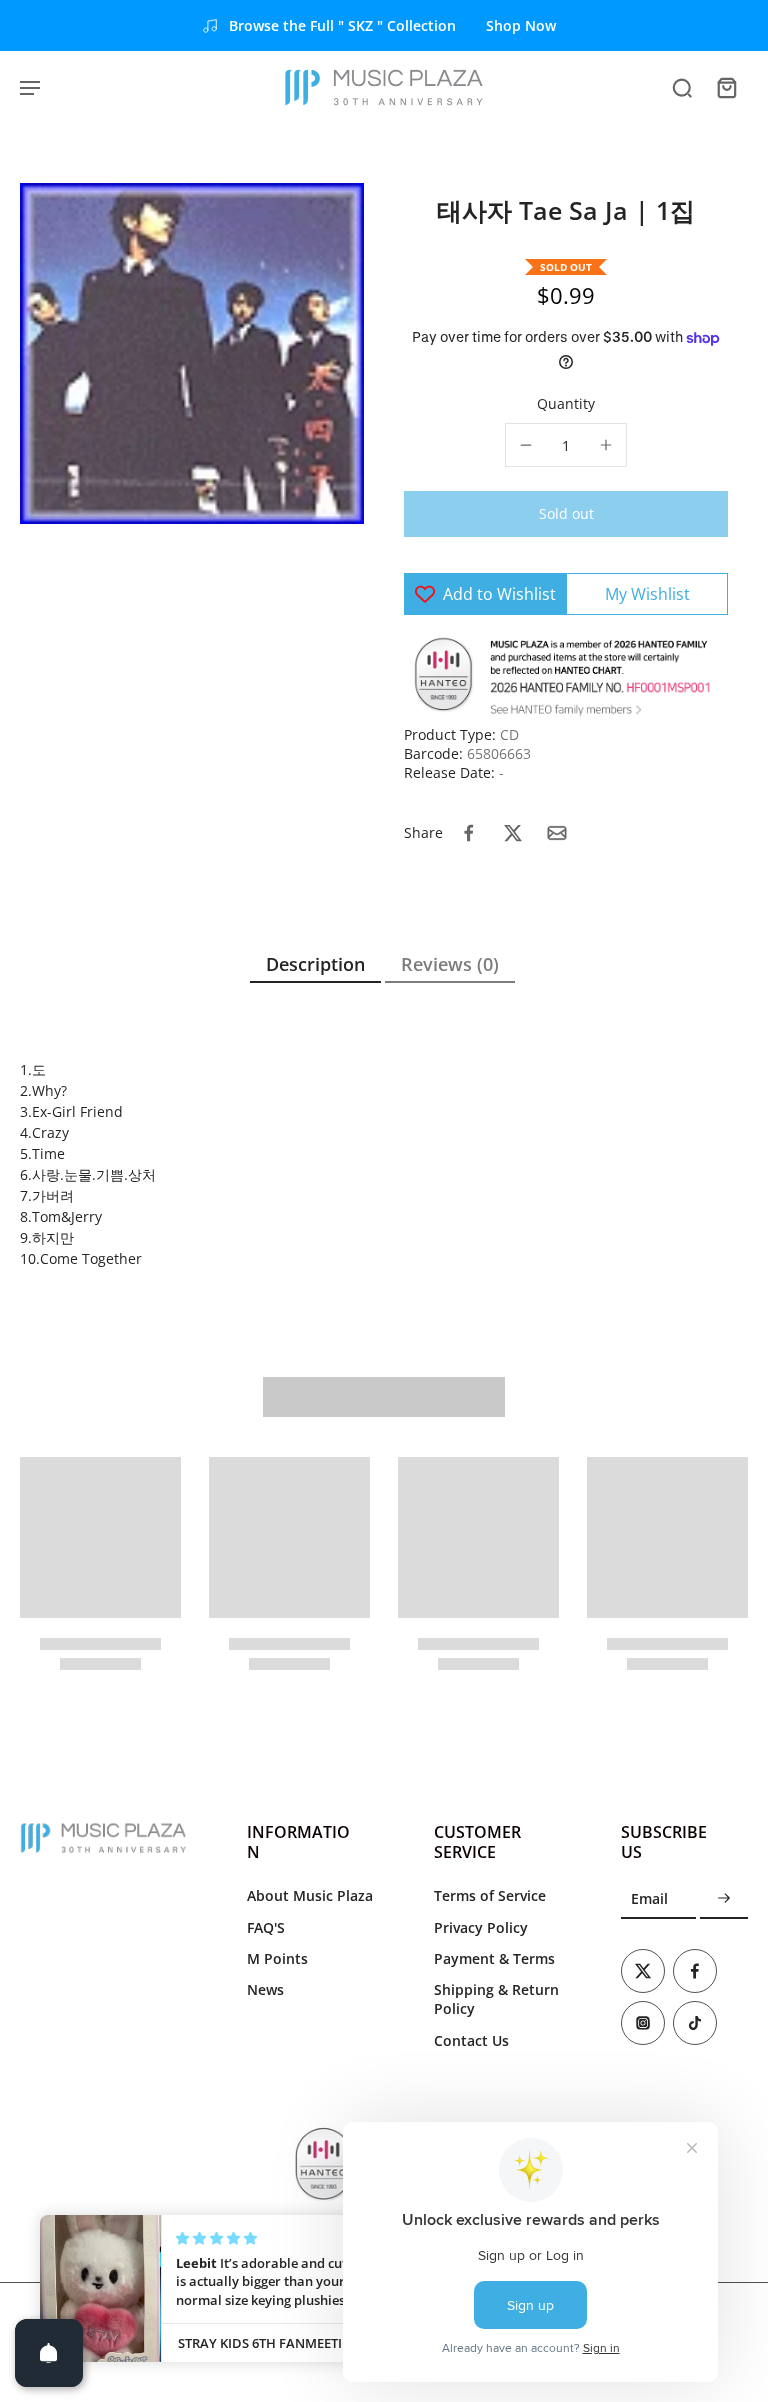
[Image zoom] (192, 353)
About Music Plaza (310, 1895)
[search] (682, 87)
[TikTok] (695, 2023)
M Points (277, 1958)
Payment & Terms (494, 1958)
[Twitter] (643, 1971)
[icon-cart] (726, 87)
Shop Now (521, 25)
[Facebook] (695, 1971)
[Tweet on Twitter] (513, 833)
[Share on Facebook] (469, 833)
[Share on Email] (557, 833)
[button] (566, 514)
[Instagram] (643, 2023)
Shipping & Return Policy (496, 1999)
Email (649, 1898)
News (265, 1989)
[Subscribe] (724, 1898)
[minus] (526, 445)
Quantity (566, 403)
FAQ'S (266, 1927)
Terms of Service (490, 1895)
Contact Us (471, 2040)
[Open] (49, 2353)
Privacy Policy (481, 1927)
